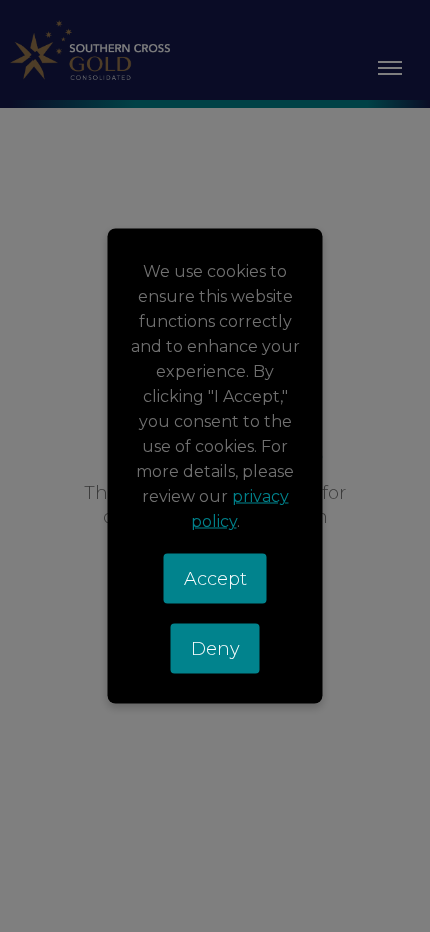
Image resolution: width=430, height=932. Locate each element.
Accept (215, 579)
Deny (215, 649)
